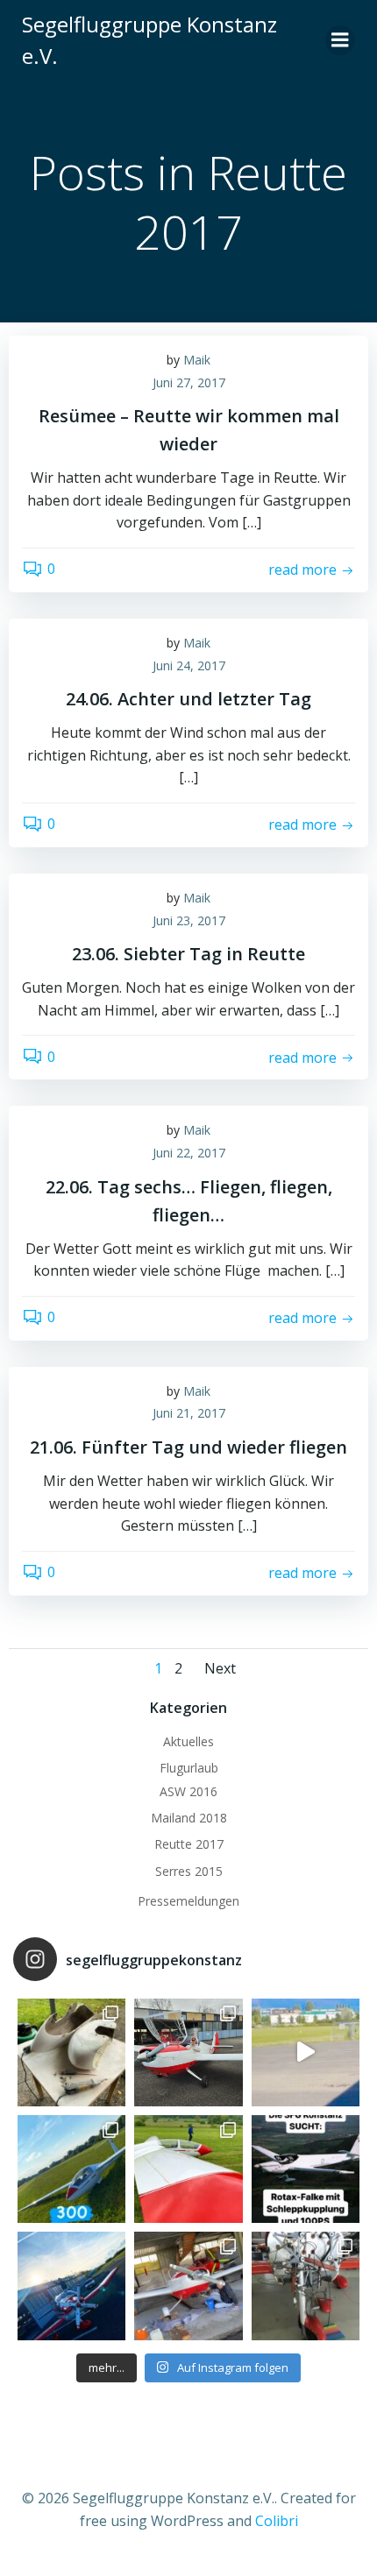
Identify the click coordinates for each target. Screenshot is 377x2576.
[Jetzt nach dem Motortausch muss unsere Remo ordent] (71, 2286)
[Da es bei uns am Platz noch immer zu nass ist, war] (188, 2169)
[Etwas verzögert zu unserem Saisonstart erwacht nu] (188, 2052)
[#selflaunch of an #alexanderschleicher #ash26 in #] (306, 2052)
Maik (197, 360)
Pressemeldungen (188, 1901)
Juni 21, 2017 (189, 1413)
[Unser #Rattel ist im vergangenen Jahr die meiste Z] (71, 2052)
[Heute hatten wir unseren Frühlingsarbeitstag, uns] (188, 2286)
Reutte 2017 (189, 1844)
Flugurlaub (189, 1768)
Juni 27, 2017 (189, 382)
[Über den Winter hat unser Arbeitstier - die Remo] (306, 2286)
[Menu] (340, 40)
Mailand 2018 (189, 1818)
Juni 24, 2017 (189, 665)
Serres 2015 (189, 1871)
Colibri (277, 2521)
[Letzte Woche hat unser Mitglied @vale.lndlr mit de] (71, 2169)
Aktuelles (188, 1741)
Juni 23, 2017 (189, 920)
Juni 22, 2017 (189, 1153)
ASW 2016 (188, 1791)
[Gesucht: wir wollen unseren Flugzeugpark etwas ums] (306, 2169)
